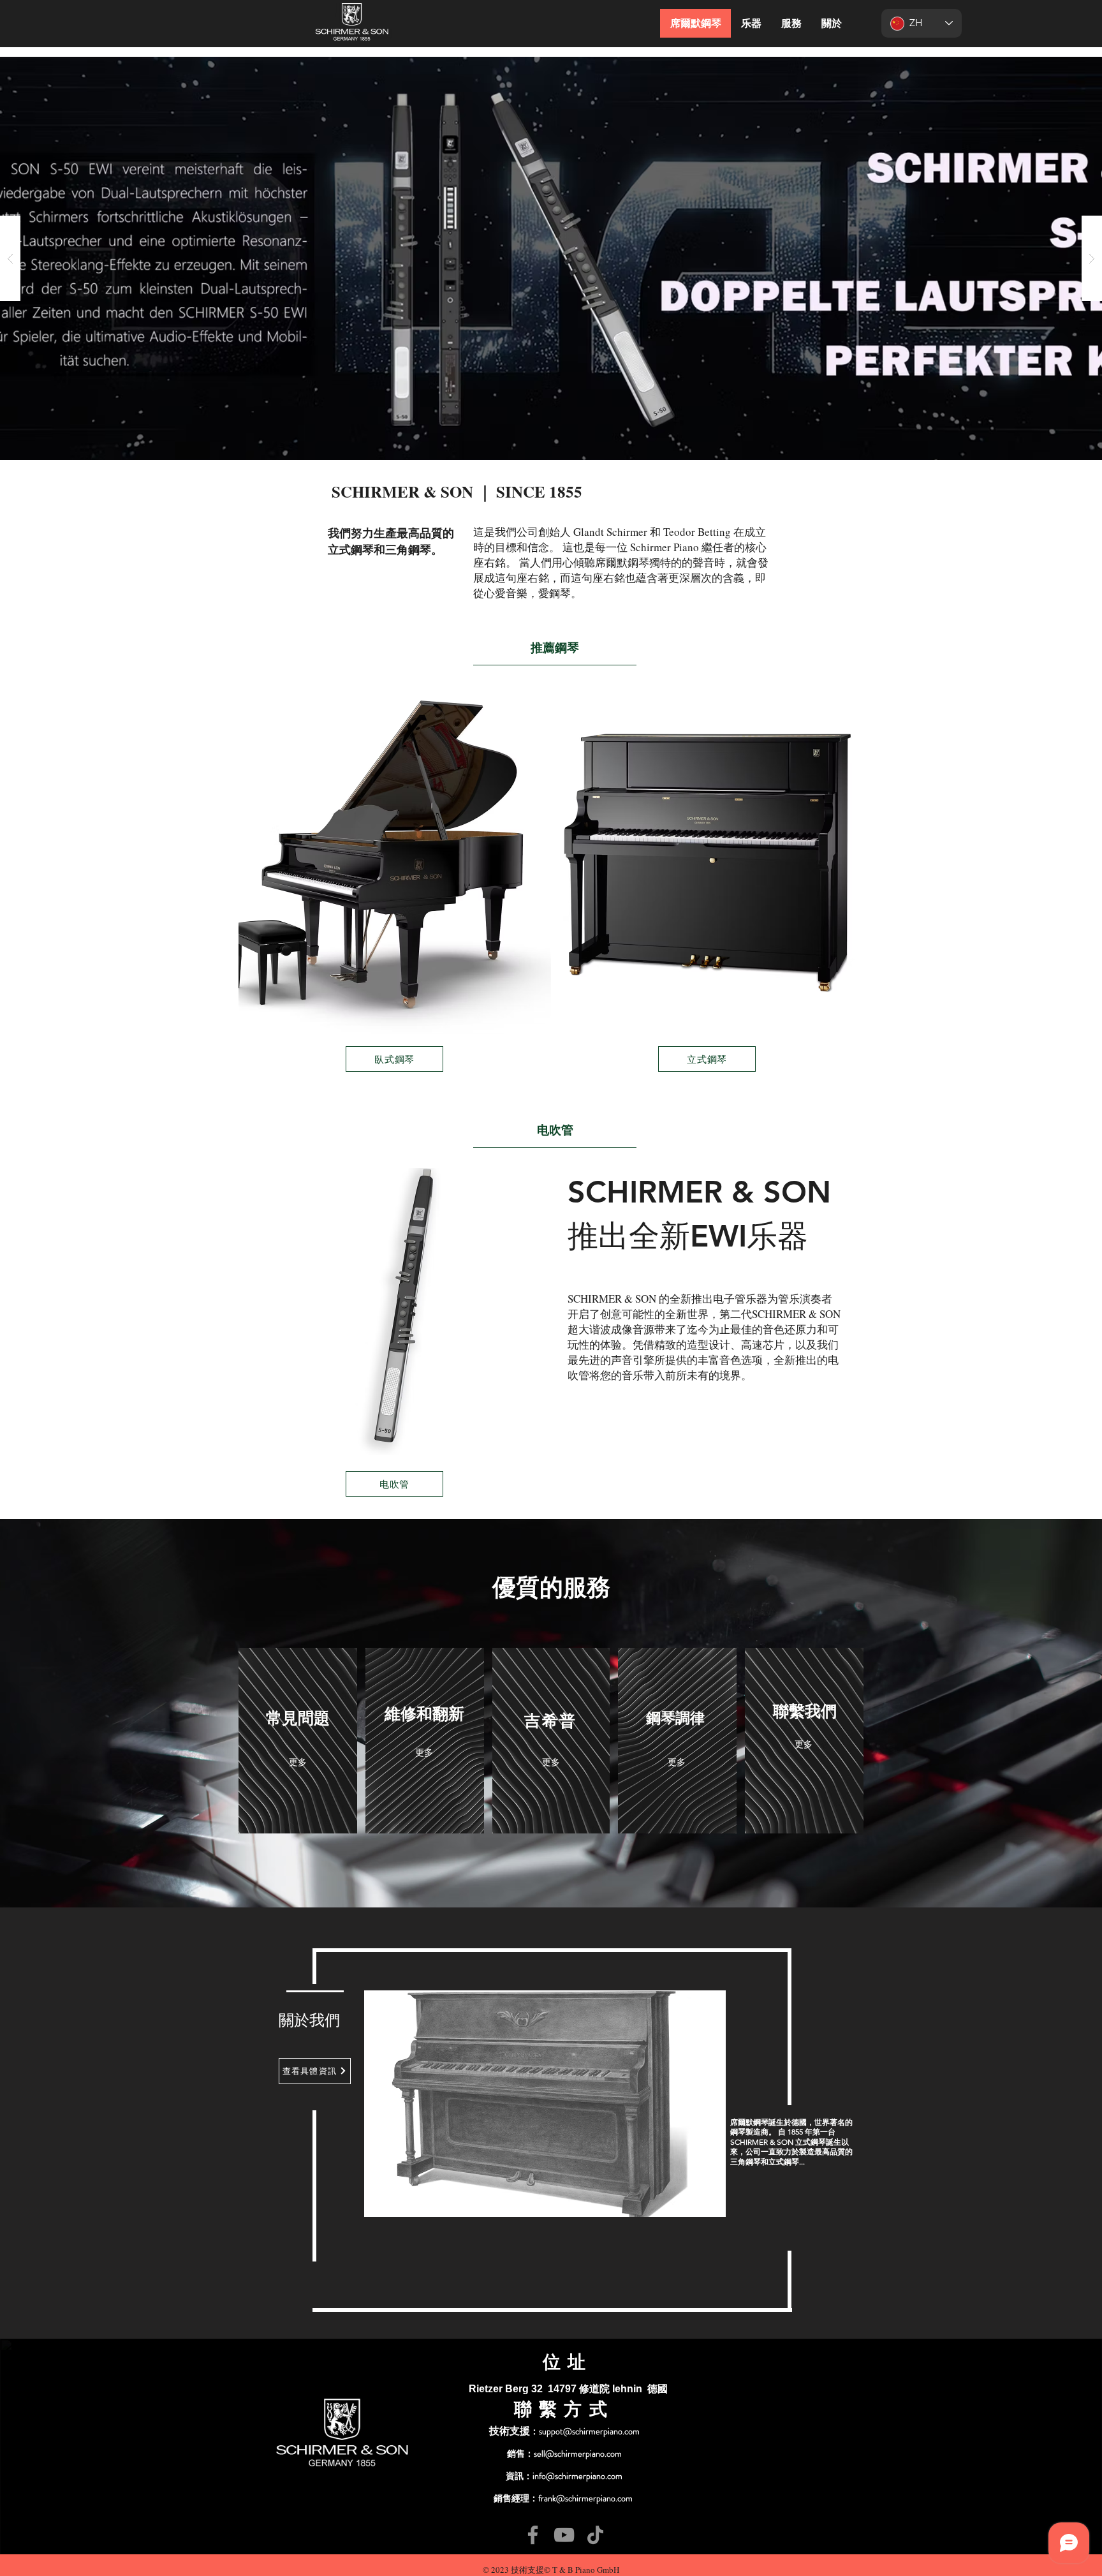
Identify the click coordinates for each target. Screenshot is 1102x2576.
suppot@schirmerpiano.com (589, 2431)
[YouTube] (564, 2535)
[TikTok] (595, 2535)
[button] (551, 258)
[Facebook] (533, 2535)
